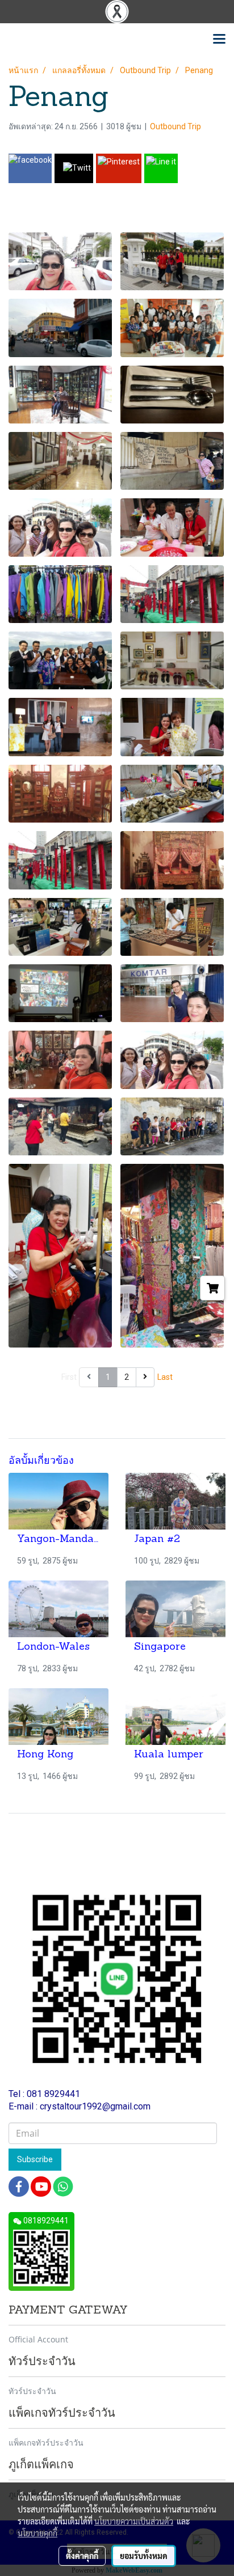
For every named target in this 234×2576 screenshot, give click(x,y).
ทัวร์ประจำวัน (32, 2391)
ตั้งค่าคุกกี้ (82, 2556)
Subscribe (35, 2159)
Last (165, 1377)
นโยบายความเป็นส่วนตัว (134, 2521)
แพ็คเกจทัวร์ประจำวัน (46, 2442)
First (69, 1377)
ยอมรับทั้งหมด (144, 2556)
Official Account (38, 2339)
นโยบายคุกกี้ (37, 2533)
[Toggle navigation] (219, 40)
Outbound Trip (175, 126)
